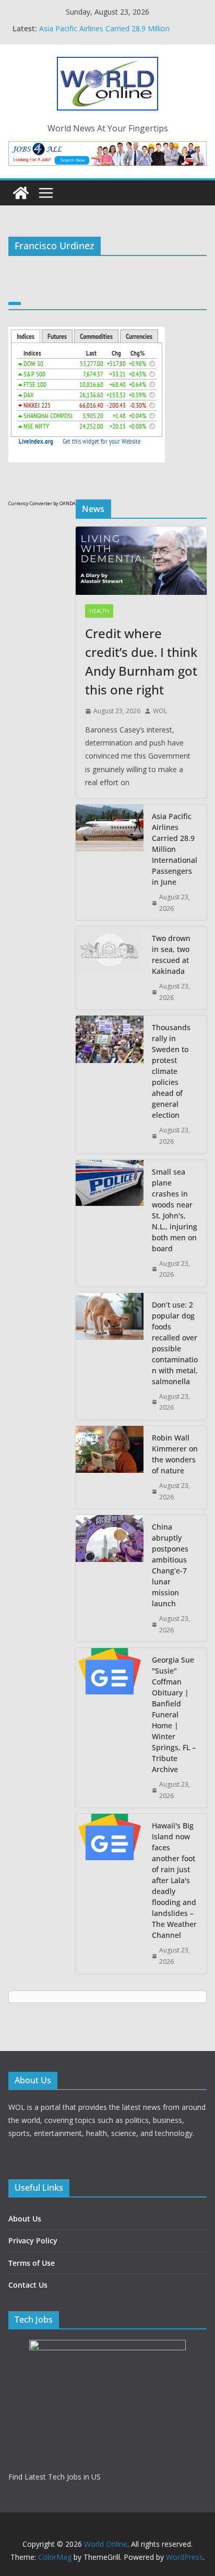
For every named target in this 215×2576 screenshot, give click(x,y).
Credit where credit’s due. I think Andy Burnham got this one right (141, 661)
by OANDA (64, 503)
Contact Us (28, 2285)
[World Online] (21, 193)
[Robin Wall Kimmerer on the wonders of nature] (110, 1467)
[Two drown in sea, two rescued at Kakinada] (110, 968)
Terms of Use (32, 2263)
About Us (25, 2219)
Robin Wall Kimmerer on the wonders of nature (175, 1454)
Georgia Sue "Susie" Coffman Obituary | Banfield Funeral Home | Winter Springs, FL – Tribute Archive (174, 1714)
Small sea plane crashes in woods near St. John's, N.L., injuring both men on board (175, 1210)
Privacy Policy (33, 2241)
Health (99, 611)
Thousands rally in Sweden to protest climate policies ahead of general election (171, 1071)
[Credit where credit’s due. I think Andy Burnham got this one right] (141, 561)
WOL (160, 711)
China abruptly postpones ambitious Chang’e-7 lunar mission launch (170, 1565)
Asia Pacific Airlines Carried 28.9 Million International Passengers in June (175, 849)
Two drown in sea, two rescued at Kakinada (171, 955)
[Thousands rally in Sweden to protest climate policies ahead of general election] (110, 1084)
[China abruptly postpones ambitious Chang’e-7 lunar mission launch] (110, 1578)
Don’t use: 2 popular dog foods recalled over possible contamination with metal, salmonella (175, 1343)
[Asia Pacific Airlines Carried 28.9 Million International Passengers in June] (110, 862)
